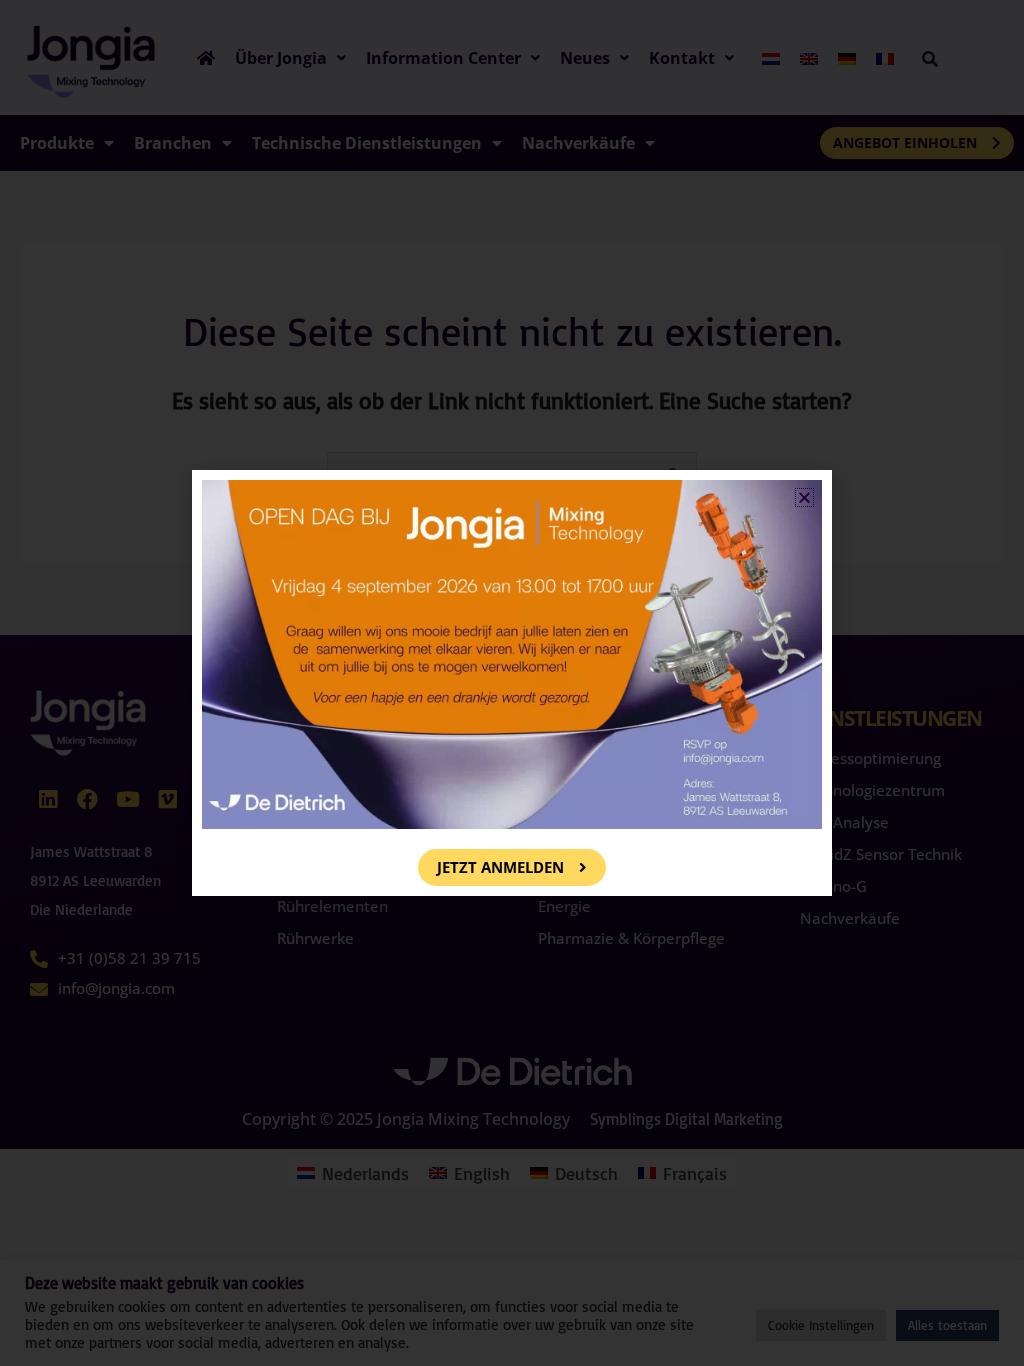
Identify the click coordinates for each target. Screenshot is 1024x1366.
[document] (512, 683)
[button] (804, 497)
